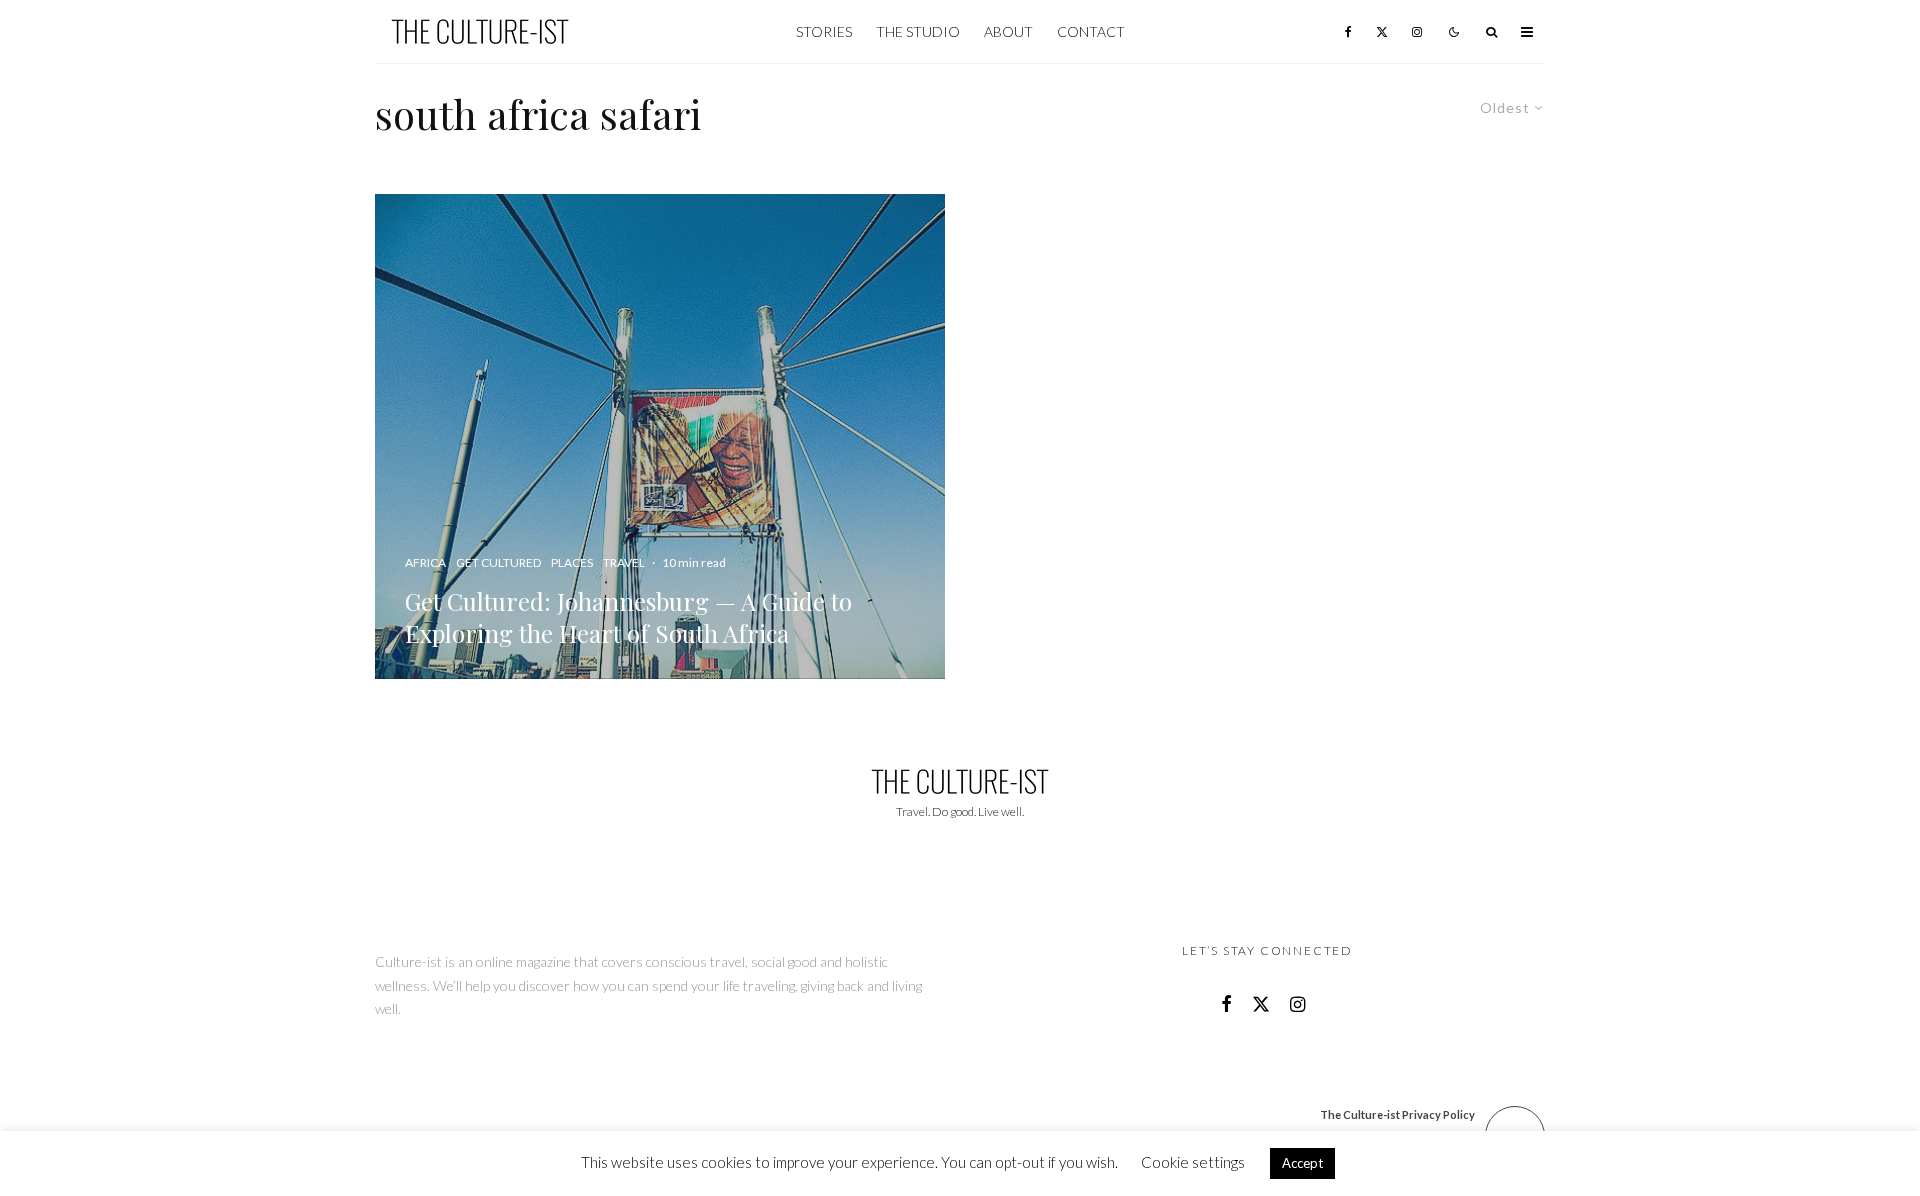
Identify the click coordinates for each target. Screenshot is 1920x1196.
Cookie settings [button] (1193, 1162)
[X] (1382, 31)
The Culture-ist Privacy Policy (1397, 1114)
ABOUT (1008, 31)
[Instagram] (1417, 31)
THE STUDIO (918, 31)
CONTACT (1091, 31)
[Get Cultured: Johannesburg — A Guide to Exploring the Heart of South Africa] (660, 436)
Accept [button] (1302, 1163)
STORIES (824, 31)
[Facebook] (1348, 31)
